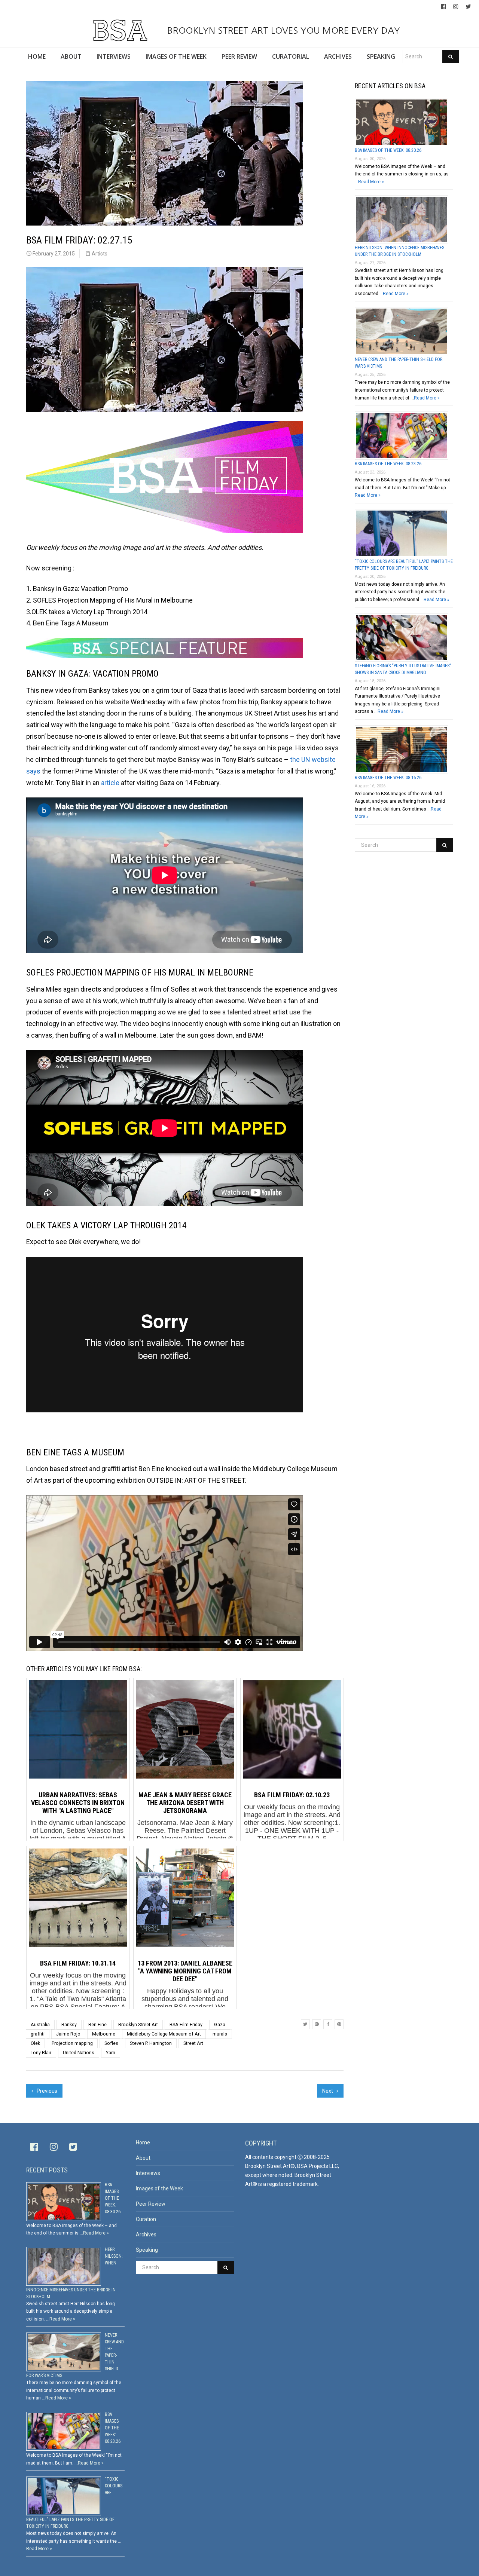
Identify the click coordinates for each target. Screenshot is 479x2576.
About (143, 2158)
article (110, 783)
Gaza (220, 2024)
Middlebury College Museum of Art (164, 2034)
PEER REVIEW (239, 56)
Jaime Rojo (68, 2034)
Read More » (371, 182)
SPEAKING (381, 56)
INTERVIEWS (114, 56)
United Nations (79, 2053)
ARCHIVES (338, 56)
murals (220, 2034)
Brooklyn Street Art (138, 2024)
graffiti (38, 2034)
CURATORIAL (291, 56)
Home (143, 2142)
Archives (146, 2235)
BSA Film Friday (186, 2024)
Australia (40, 2024)
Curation (146, 2219)
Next (328, 2091)
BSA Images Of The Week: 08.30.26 (388, 150)
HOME (37, 56)
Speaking (147, 2250)
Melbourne (104, 2034)
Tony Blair (41, 2053)
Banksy (69, 2024)
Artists (100, 254)
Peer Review (151, 2204)
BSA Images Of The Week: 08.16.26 (388, 778)
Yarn (111, 2053)
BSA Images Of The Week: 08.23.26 (388, 464)
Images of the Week (159, 2188)
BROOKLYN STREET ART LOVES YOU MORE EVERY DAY (282, 30)
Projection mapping (72, 2043)
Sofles (111, 2043)
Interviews (148, 2173)
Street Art (193, 2043)
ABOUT (71, 56)
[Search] (451, 56)
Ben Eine (97, 2024)
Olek (35, 2043)
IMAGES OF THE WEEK (176, 56)
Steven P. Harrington (151, 2043)
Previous (46, 2091)
